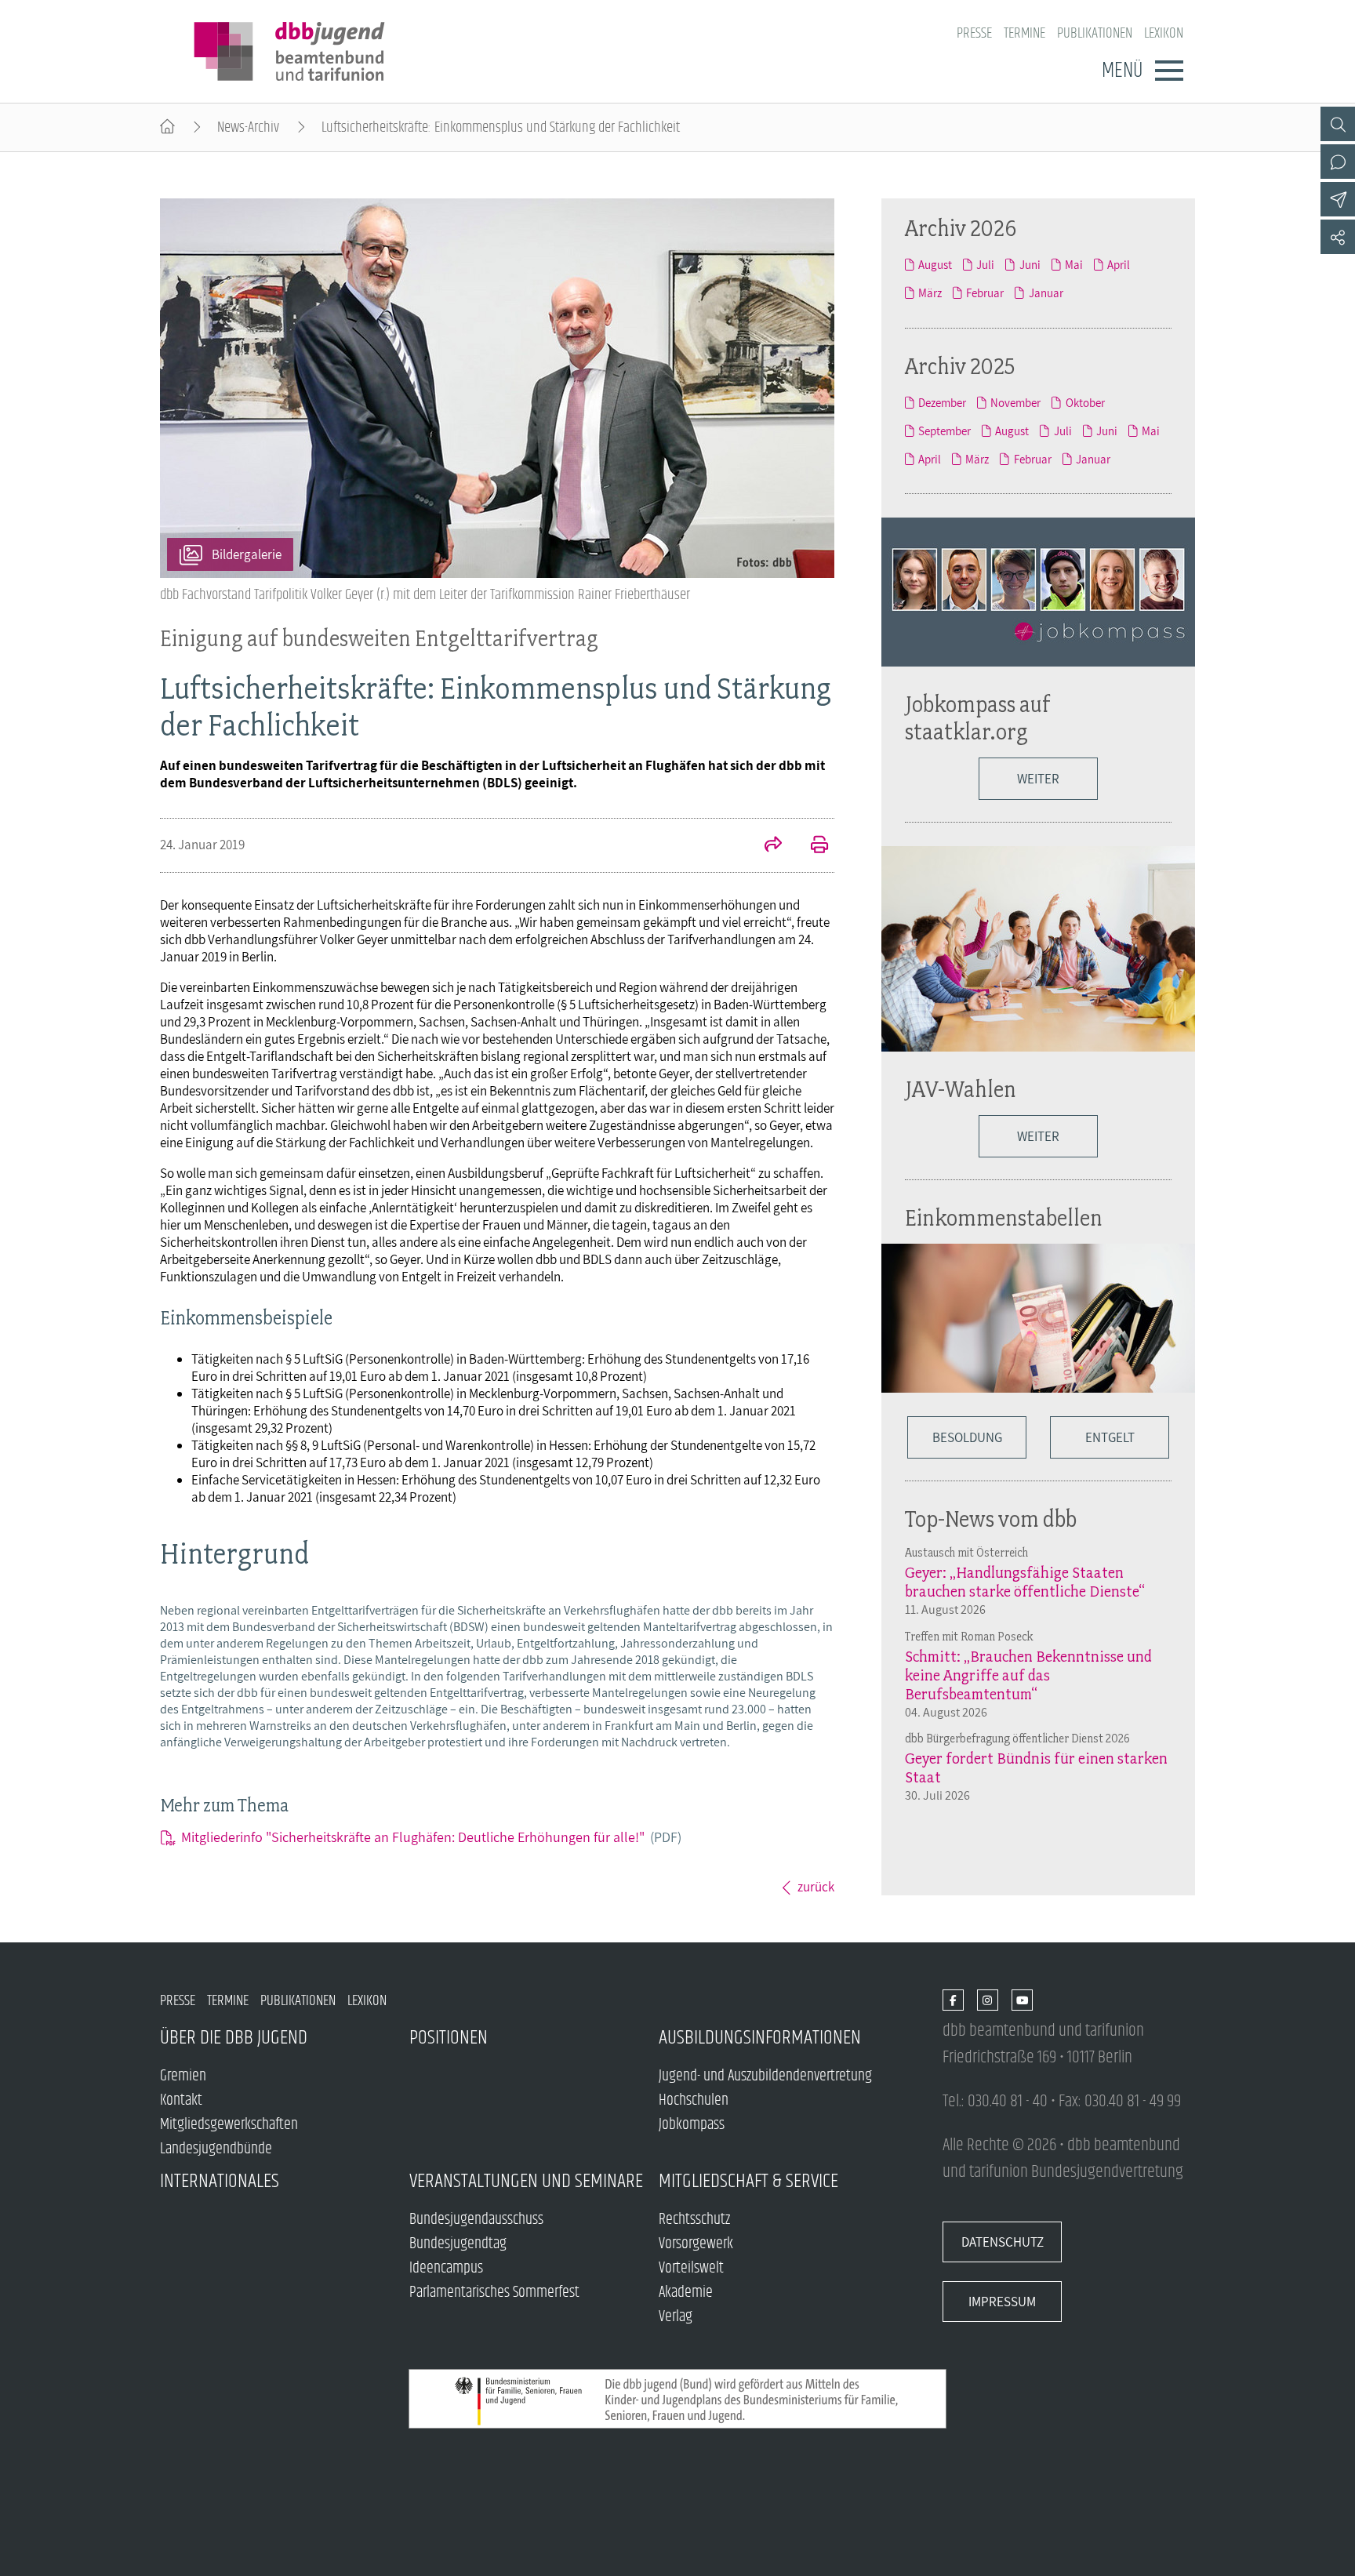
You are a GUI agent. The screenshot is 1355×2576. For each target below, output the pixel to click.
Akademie (686, 2293)
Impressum (1002, 2302)
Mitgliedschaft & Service (748, 2181)
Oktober (1085, 402)
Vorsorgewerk (696, 2244)
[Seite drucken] (811, 846)
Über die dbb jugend (234, 2038)
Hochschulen (694, 2100)
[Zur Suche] (1338, 124)
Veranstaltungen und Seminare (526, 2181)
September (945, 431)
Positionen (449, 2038)
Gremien (183, 2076)
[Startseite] (167, 127)
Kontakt (181, 2100)
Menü (1122, 71)
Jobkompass (692, 2125)
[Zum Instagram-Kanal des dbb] (988, 2001)
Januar (1046, 292)
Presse (974, 33)
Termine (1024, 33)
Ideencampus (446, 2268)
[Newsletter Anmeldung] (1338, 199)
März (930, 292)
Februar (985, 292)
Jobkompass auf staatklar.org (978, 718)
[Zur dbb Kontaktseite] (1338, 162)
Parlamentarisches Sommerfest (494, 2293)
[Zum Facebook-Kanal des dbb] (953, 2001)
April (1119, 264)
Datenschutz (1003, 2242)
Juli (985, 264)
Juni (1030, 264)
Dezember (942, 402)
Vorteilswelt (691, 2268)
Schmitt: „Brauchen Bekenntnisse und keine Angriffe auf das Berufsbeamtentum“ (1028, 1675)
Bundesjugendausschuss (476, 2220)
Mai (1074, 264)
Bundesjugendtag (458, 2244)
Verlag (676, 2317)
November (1015, 402)
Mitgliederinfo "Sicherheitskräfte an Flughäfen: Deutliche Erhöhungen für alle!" (431, 1837)
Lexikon (1164, 33)
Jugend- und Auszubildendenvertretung (765, 2076)
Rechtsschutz (694, 2220)
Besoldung (967, 1437)
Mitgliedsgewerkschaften (229, 2125)
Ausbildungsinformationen (760, 2038)
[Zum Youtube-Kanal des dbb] (1022, 2001)
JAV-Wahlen (961, 1089)
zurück (816, 1887)
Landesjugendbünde (216, 2149)
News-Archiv (248, 127)
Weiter (1038, 779)
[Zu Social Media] (1338, 237)
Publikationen (1095, 33)
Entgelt (1110, 1437)
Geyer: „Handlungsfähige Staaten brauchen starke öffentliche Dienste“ (1025, 1582)
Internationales (220, 2181)
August (935, 264)
